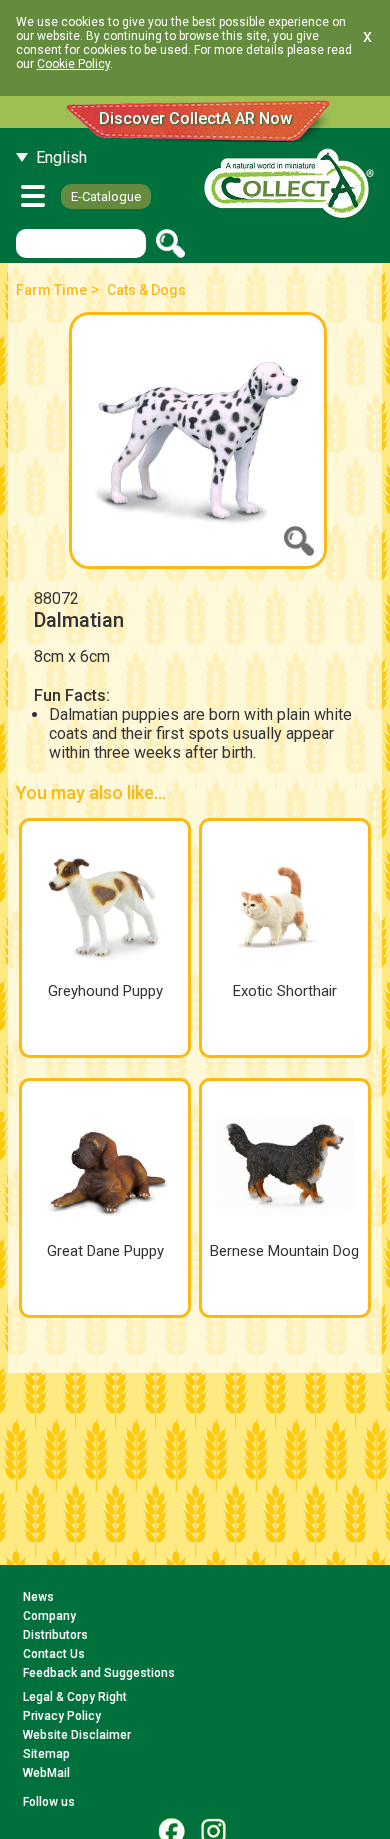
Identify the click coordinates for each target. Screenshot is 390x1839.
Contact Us (54, 1654)
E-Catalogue (106, 196)
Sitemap (46, 1754)
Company (49, 1616)
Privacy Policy (62, 1716)
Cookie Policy (73, 64)
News (38, 1597)
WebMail (46, 1773)
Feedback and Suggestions (99, 1673)
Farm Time (51, 290)
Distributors (55, 1635)
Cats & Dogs (146, 290)
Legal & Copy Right (75, 1697)
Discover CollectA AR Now (195, 118)
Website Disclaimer (77, 1735)
